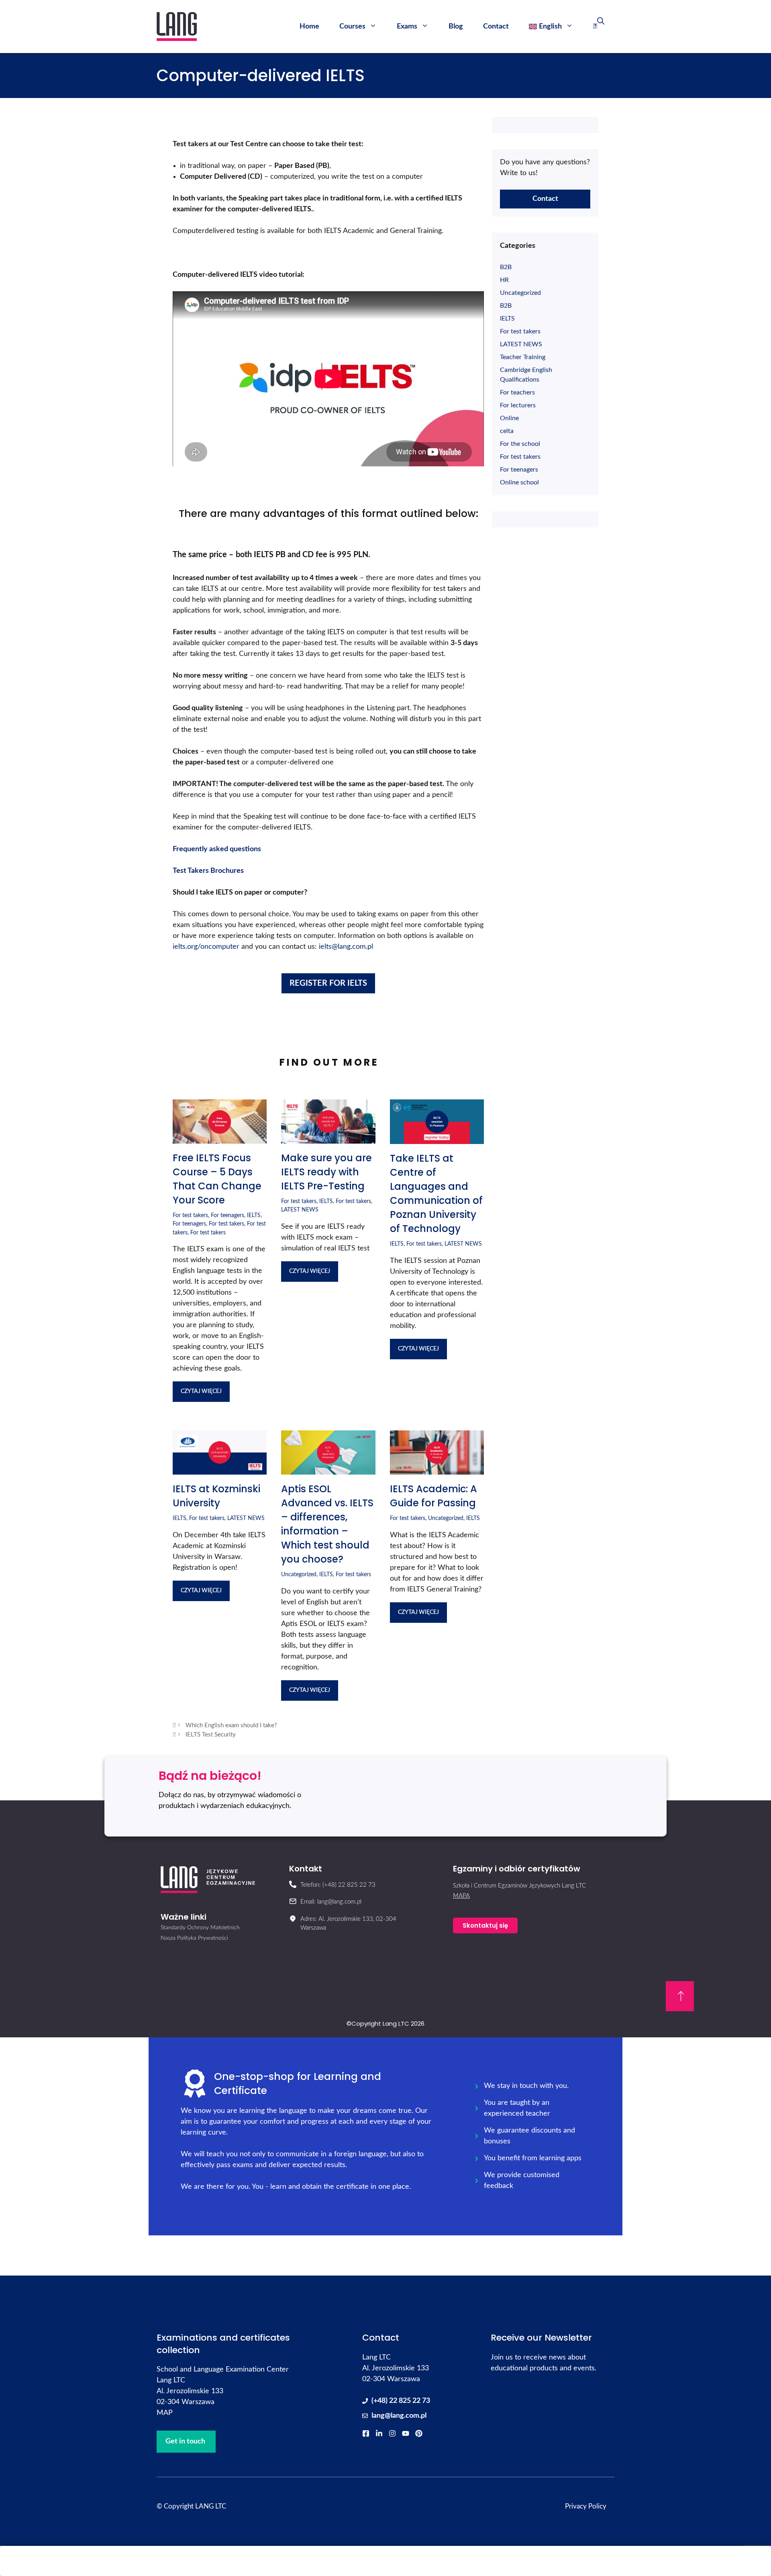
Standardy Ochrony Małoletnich (200, 1928)
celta (507, 431)
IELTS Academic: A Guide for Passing (433, 1496)
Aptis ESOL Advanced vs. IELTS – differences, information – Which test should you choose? (327, 1524)
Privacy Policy (586, 2506)
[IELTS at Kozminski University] (220, 1469)
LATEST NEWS (300, 1210)
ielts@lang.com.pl (346, 947)
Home (309, 27)
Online (509, 418)
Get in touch (185, 2441)
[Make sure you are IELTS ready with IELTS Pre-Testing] (328, 1138)
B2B (506, 267)
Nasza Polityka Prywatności (194, 1938)
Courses (352, 27)
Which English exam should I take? (231, 1725)
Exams (407, 27)
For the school (520, 444)
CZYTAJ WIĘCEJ (201, 1391)
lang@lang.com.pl (399, 2416)
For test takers (190, 1215)
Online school (519, 482)
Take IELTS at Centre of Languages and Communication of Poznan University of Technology (436, 1193)
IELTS (254, 1215)
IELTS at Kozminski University (216, 1496)
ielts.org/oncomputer (206, 947)
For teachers (517, 392)
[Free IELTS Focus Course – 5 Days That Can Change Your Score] (220, 1138)
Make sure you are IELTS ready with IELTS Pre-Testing (326, 1172)
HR (504, 280)
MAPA (461, 1896)
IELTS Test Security (211, 1735)
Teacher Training (523, 357)
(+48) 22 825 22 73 (401, 2401)
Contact (496, 27)
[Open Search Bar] (599, 27)
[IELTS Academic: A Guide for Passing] (437, 1469)
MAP (165, 2413)
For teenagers (227, 1215)
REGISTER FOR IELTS (328, 983)
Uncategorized (299, 1574)
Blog (456, 27)
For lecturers (518, 405)
